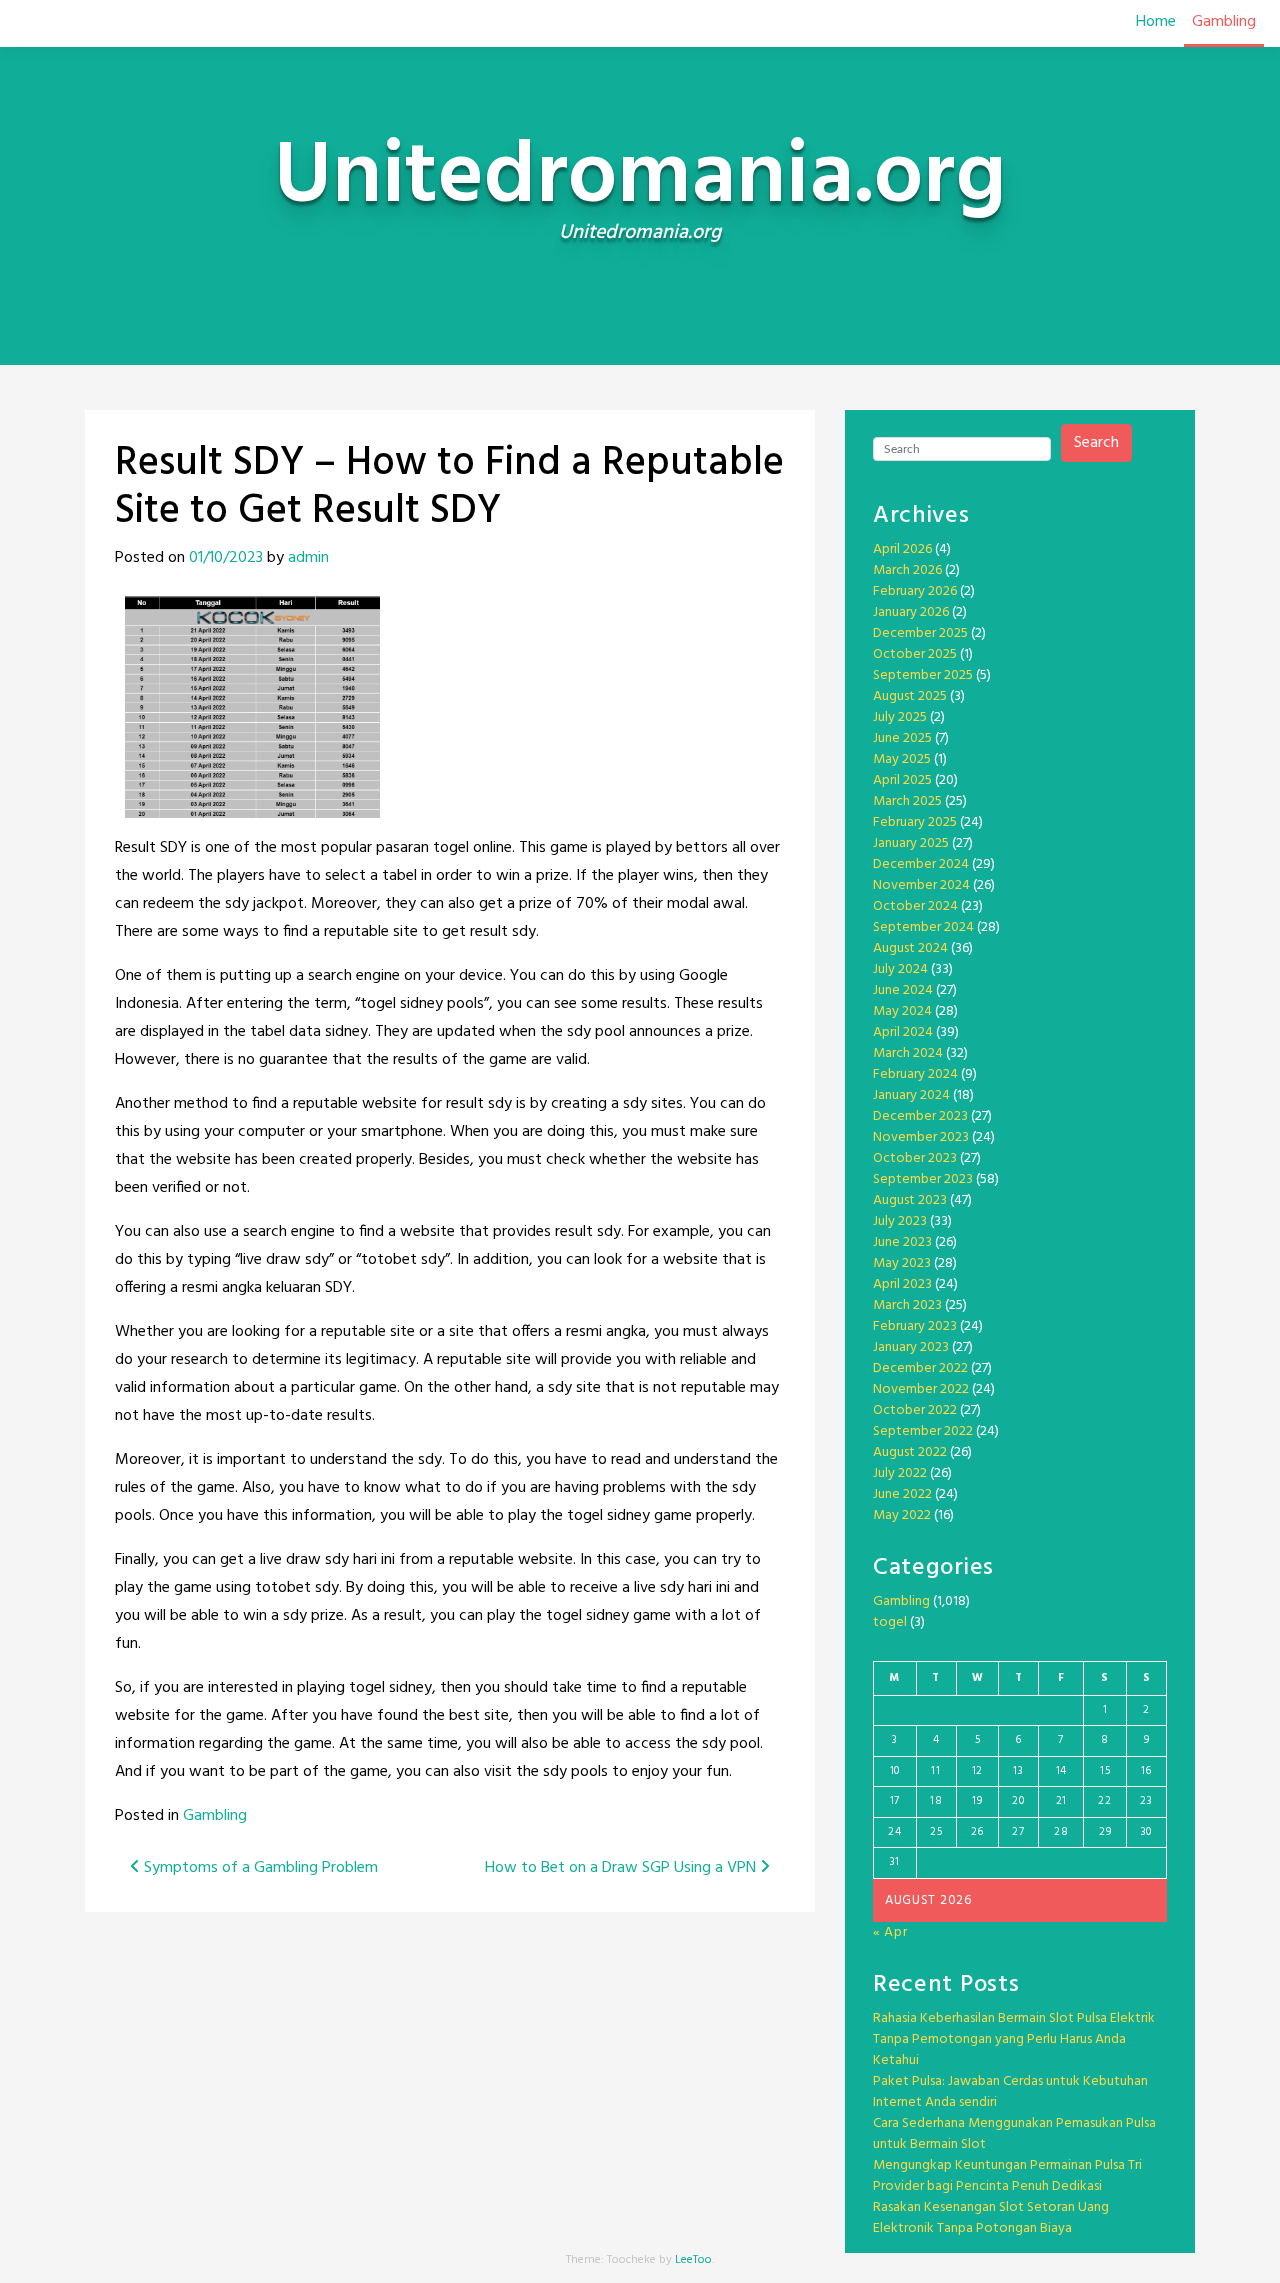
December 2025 (920, 633)
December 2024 (921, 864)
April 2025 (902, 780)
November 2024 (921, 885)
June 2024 (903, 990)
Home (1156, 22)
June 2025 (902, 738)
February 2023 (915, 1326)
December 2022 (920, 1368)
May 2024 (902, 1011)
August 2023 (910, 1200)
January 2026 (911, 612)
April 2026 (902, 549)
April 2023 (902, 1284)
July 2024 (900, 969)
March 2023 (907, 1305)
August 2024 (910, 948)
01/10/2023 (226, 558)
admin (308, 558)
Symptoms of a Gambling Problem (259, 1868)
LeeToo (693, 2260)
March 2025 (907, 801)
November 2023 (921, 1137)
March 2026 (907, 570)
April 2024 (903, 1032)
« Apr (890, 1932)
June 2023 (902, 1242)
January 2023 (911, 1347)
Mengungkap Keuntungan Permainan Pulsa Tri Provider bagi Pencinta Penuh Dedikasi (1007, 2176)
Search (1096, 443)
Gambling (1224, 22)
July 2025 (900, 717)
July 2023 (900, 1221)
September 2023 (923, 1179)
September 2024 (923, 927)
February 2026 (915, 591)
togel (890, 1622)
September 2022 (923, 1431)
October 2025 (915, 654)
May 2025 (902, 759)
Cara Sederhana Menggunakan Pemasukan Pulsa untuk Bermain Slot (1014, 2134)
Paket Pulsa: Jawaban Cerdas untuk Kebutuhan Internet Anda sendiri (1010, 2092)
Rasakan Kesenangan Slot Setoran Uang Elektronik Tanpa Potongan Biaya (991, 2218)
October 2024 (915, 906)
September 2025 (923, 675)
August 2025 (910, 696)
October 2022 (915, 1410)
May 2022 (902, 1515)
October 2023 (915, 1158)
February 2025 (915, 822)
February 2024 (915, 1074)
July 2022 (900, 1473)
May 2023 (902, 1263)
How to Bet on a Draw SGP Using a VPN (622, 1868)
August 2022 (910, 1452)
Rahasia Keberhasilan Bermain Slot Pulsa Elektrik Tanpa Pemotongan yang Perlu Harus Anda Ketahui (1014, 2039)
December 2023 (920, 1116)
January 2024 (911, 1095)
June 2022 (902, 1494)
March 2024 (908, 1053)
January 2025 (911, 843)
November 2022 (921, 1389)
